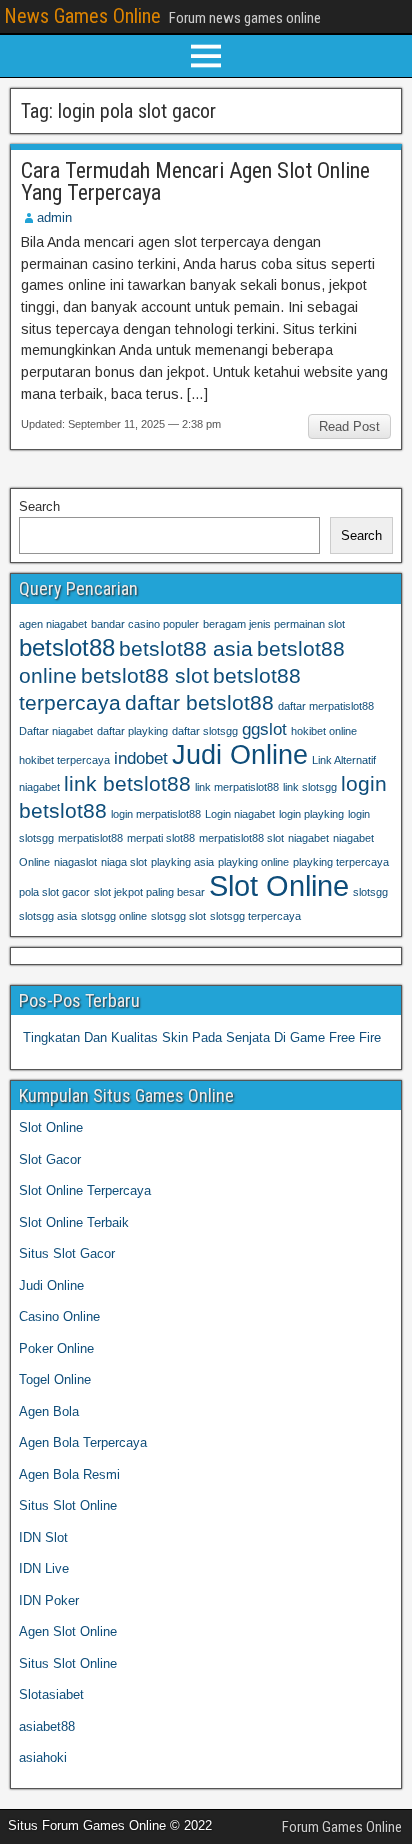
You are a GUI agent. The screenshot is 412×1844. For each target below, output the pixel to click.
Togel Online (55, 1379)
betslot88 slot (145, 675)
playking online (253, 862)
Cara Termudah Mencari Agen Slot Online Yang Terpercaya (195, 181)
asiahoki (43, 1757)
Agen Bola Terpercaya (83, 1442)
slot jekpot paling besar (149, 892)
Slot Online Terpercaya (85, 1190)
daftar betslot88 (199, 702)
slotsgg (370, 892)
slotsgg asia (48, 916)
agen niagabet (53, 624)
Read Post (349, 426)
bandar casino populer (145, 624)
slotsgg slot (178, 916)
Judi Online (240, 755)
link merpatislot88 (237, 787)
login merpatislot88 (156, 814)
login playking (311, 814)
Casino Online (59, 1316)
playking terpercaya (341, 862)
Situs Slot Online (68, 1505)
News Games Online (82, 16)
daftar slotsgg (205, 731)
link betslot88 (127, 783)
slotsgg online (114, 916)
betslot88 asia (186, 648)
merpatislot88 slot (241, 838)
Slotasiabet (51, 1694)
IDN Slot (43, 1537)
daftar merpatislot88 (326, 706)
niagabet (308, 838)
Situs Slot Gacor (67, 1253)
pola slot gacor (54, 892)
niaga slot (124, 862)
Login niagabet (240, 814)
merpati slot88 (161, 838)
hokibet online (324, 731)
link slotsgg (310, 787)
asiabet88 (47, 1726)
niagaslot (75, 862)
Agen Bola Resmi (69, 1474)
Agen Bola (49, 1411)
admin (54, 217)
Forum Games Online (342, 1827)
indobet (141, 758)
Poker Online (56, 1348)
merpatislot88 (90, 838)
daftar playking (132, 731)
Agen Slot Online (68, 1631)
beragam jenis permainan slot (274, 624)
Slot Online (279, 885)
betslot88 (67, 647)
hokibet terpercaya (64, 760)
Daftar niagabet (56, 731)
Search (39, 506)
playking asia (182, 862)
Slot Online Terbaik (74, 1222)
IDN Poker (49, 1600)
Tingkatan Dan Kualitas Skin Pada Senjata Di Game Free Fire (202, 1037)
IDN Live (44, 1568)
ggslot (264, 729)
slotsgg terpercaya (255, 916)
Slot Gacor (50, 1159)
